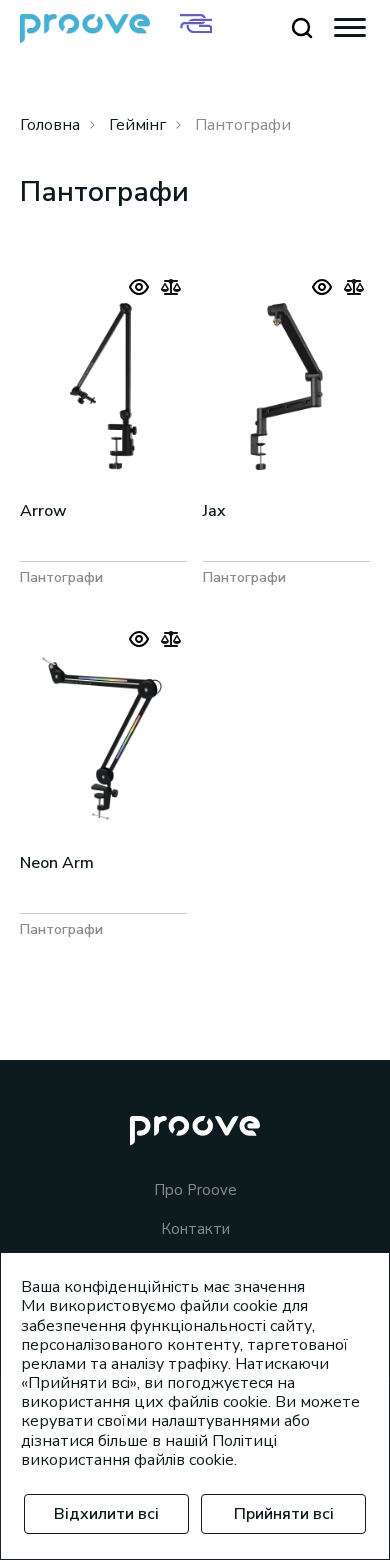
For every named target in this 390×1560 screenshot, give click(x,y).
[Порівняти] (171, 287)
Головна (50, 125)
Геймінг (137, 125)
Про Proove (195, 1190)
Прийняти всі (284, 1514)
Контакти (195, 1229)
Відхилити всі (106, 1514)
